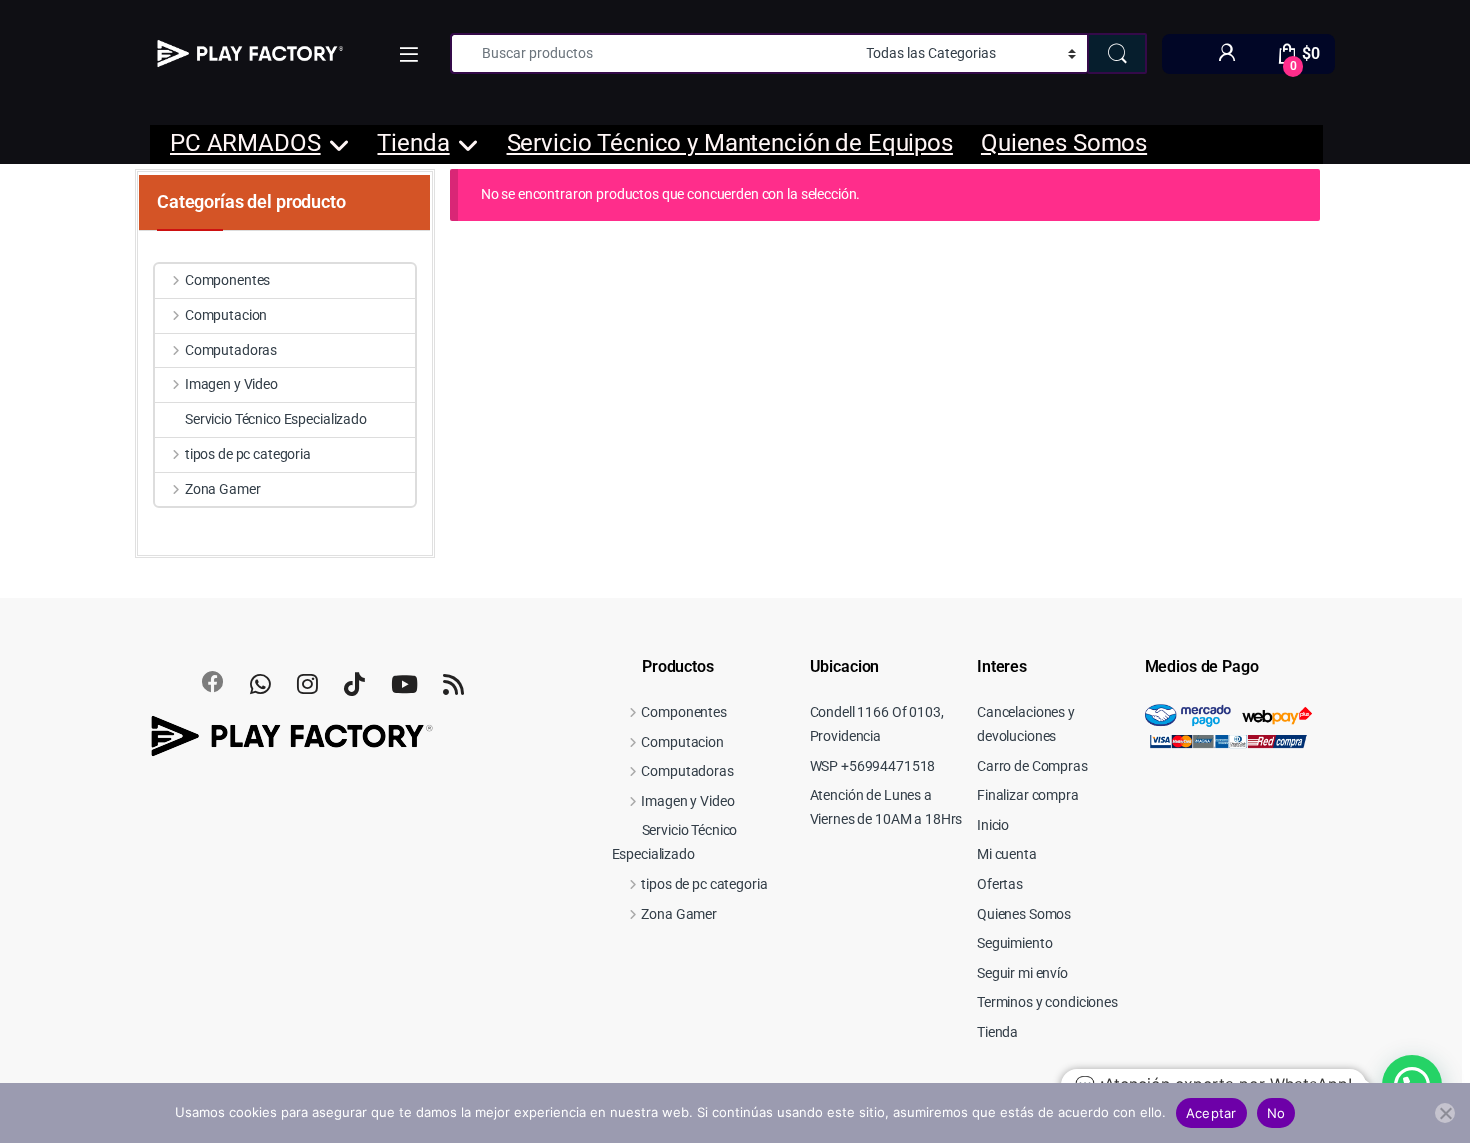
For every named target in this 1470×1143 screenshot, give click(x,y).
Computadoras (231, 350)
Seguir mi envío (1022, 973)
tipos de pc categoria (248, 454)
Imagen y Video (231, 384)
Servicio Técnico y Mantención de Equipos (730, 143)
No (1276, 1113)
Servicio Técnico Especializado (276, 419)
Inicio (993, 825)
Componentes (227, 280)
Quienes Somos (1064, 143)
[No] (1445, 1113)
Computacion (226, 315)
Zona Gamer (222, 489)
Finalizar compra (1028, 795)
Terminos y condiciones (1047, 1002)
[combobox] (652, 53)
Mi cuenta (1007, 854)
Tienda (413, 143)
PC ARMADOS (245, 143)
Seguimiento (1014, 943)
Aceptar (1211, 1113)
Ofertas (1000, 884)
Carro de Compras (1032, 766)
